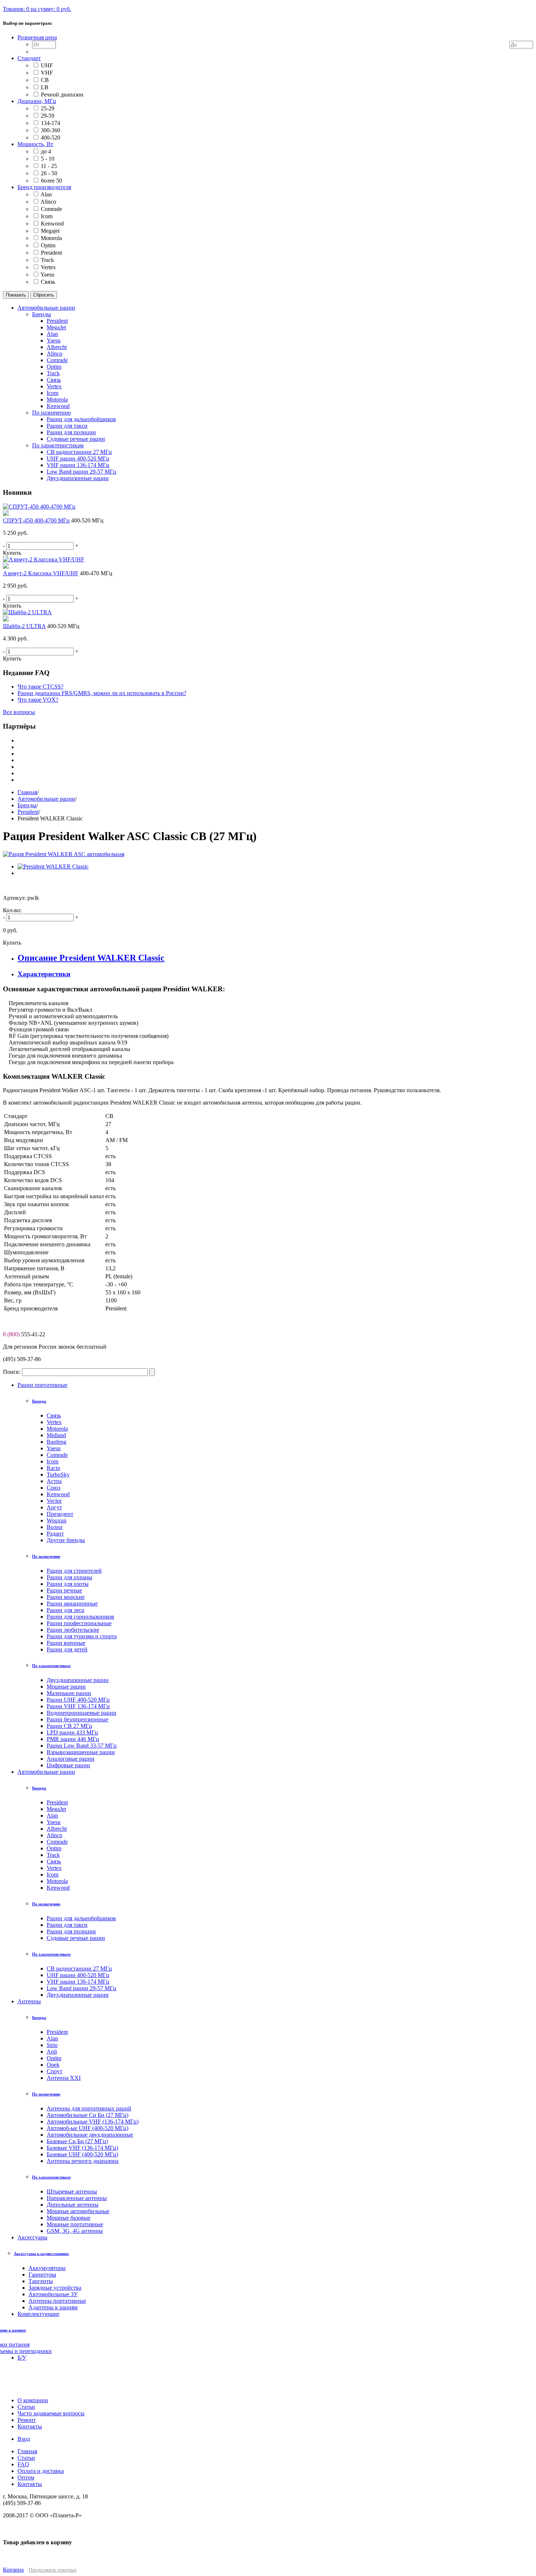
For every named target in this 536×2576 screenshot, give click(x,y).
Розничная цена (37, 37)
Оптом (26, 2477)
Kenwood (52, 224)
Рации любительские (73, 1630)
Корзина (13, 2570)
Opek (53, 2065)
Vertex (48, 267)
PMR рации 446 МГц (73, 1739)
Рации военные (66, 1643)
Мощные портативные (75, 2224)
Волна (55, 1527)
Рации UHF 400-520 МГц (78, 1700)
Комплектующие (38, 2314)
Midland (56, 1435)
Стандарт (29, 58)
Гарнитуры (42, 2275)
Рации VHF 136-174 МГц (78, 1706)
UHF (47, 65)
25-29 (48, 108)
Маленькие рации (69, 1693)
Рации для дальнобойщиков (81, 1918)
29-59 (48, 116)
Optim (48, 245)
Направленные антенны (77, 2198)
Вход (24, 2439)
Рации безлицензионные (77, 1719)
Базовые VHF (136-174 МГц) (82, 2148)
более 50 (51, 181)
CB (45, 80)
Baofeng (57, 1442)
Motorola (51, 238)
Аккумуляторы (47, 2268)
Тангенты (41, 2281)
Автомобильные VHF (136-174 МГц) (93, 2122)
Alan (46, 194)
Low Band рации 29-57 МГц (81, 1988)
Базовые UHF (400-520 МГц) (82, 2154)
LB (45, 87)
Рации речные (64, 1590)
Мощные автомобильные (78, 2211)
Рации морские (66, 1597)
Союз (53, 1488)
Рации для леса (65, 1610)
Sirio (52, 2045)
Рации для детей (67, 1649)
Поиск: (12, 1372)
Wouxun (57, 1520)
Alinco (48, 202)
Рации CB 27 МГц (69, 1726)
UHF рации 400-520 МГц (78, 1975)
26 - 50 (49, 173)
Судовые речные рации (76, 1938)
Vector (54, 1501)
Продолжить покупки (53, 2570)
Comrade (51, 209)
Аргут (54, 1507)
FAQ (23, 2464)
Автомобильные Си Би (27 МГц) (88, 2115)
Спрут (55, 2071)
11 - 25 (49, 166)
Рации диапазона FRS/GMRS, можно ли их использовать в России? (102, 693)
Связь (48, 282)
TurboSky (58, 1475)
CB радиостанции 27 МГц (79, 1969)
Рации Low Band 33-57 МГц (82, 1746)
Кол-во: (12, 910)
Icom (47, 216)
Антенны (29, 2001)
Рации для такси (67, 1925)
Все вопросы (19, 712)
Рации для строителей (74, 1571)
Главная (27, 792)
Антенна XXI (64, 2078)
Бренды (27, 805)
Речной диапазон (62, 95)
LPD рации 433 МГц (72, 1732)
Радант (55, 1534)
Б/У (22, 2358)
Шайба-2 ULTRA (24, 626)
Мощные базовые (69, 2218)
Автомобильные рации (46, 799)
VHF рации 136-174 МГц (78, 1982)
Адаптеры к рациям (53, 2307)
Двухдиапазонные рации (78, 1680)
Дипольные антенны (73, 2205)
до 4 (46, 151)
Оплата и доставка (41, 2471)
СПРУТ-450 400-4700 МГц (36, 520)
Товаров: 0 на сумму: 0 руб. (37, 9)
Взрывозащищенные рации (81, 1752)
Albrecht (57, 1829)
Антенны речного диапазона (83, 2161)
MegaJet (56, 1809)
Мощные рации (66, 1687)
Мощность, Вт (35, 144)
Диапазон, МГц (37, 101)
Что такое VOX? (38, 700)
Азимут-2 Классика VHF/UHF (41, 573)
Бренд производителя (44, 187)
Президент (60, 1514)
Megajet (50, 231)
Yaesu (47, 275)
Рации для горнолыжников (80, 1617)
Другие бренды (66, 1540)
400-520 (51, 138)
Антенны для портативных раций (89, 2108)
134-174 (51, 123)
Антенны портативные (57, 2301)
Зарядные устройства (55, 2288)
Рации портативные (42, 1385)
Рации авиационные (72, 1603)
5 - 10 (48, 159)
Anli (52, 2052)
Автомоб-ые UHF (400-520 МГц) (88, 2128)
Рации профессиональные (79, 1623)
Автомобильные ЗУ (53, 2294)
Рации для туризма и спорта (82, 1636)
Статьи (26, 2458)
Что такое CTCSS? (40, 687)
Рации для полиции (71, 1931)
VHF (47, 73)
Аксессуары (32, 2237)
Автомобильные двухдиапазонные (90, 2135)
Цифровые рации (68, 1765)
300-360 (51, 130)
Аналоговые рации (71, 1759)
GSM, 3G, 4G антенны (75, 2231)
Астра (54, 1481)
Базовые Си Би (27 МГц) (77, 2141)
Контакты (30, 2484)
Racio (53, 1468)
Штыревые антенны (72, 2191)
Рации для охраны (69, 1577)
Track (47, 260)
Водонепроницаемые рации (81, 1713)
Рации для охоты (68, 1584)
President (51, 253)
